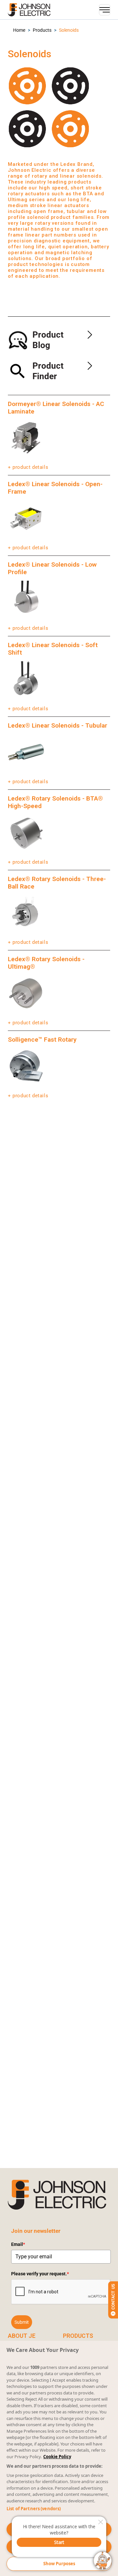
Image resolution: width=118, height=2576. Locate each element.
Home (19, 30)
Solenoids (69, 30)
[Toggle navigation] (105, 10)
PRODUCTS (78, 2336)
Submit (22, 2322)
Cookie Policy (57, 2457)
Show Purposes (59, 2564)
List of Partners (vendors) (34, 2509)
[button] (19, 30)
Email (18, 2244)
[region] (59, 2458)
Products (42, 30)
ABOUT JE (22, 2336)
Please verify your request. (40, 2274)
